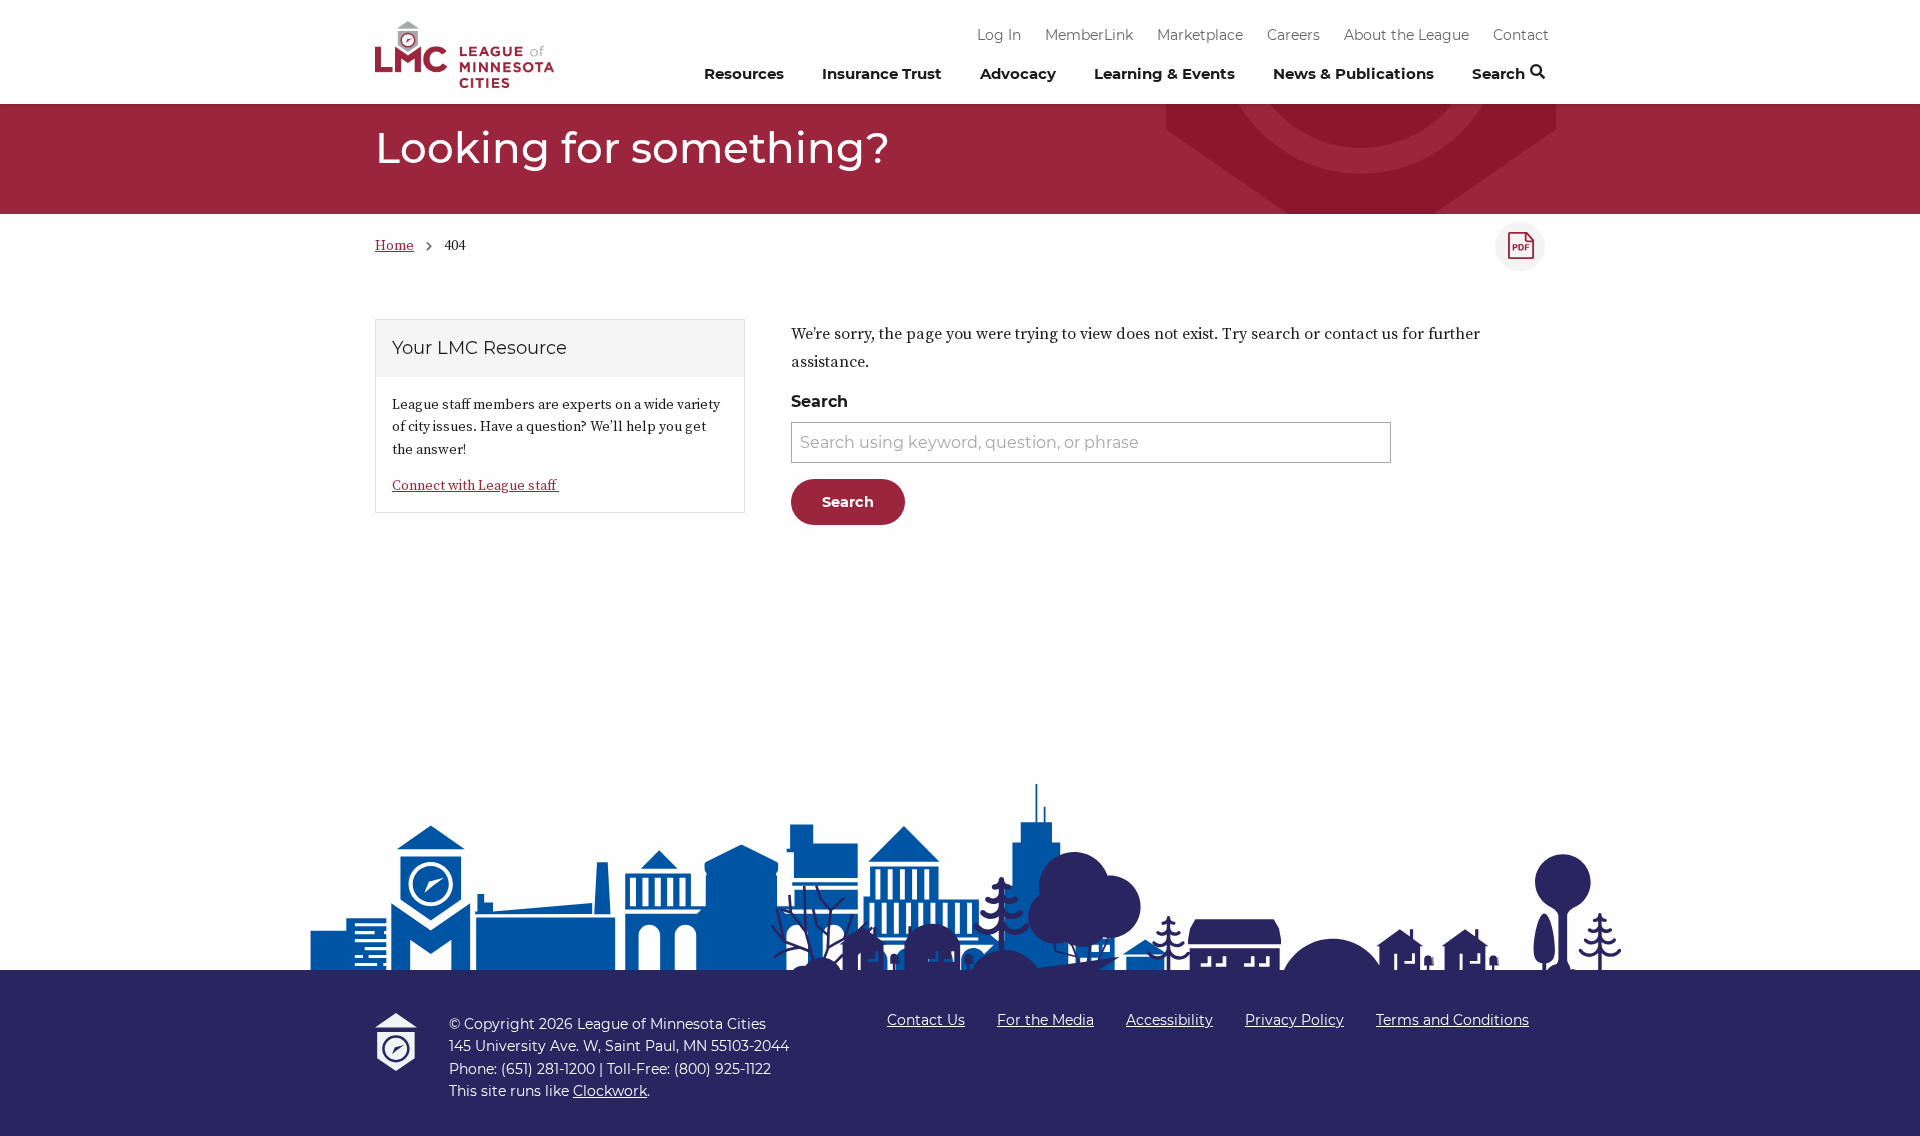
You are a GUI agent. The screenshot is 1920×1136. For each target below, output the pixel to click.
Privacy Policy (1294, 1020)
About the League (1406, 35)
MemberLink (1089, 35)
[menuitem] (744, 79)
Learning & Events (1164, 73)
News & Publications (1353, 73)
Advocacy (1018, 73)
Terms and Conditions (1452, 1020)
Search (819, 401)
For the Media (1045, 1020)
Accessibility (1169, 1020)
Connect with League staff (475, 485)
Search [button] (1498, 73)
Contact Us (926, 1020)
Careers (1293, 35)
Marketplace (1200, 35)
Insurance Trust (882, 73)
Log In (999, 35)
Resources (744, 73)
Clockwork (610, 1091)
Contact (1521, 35)
